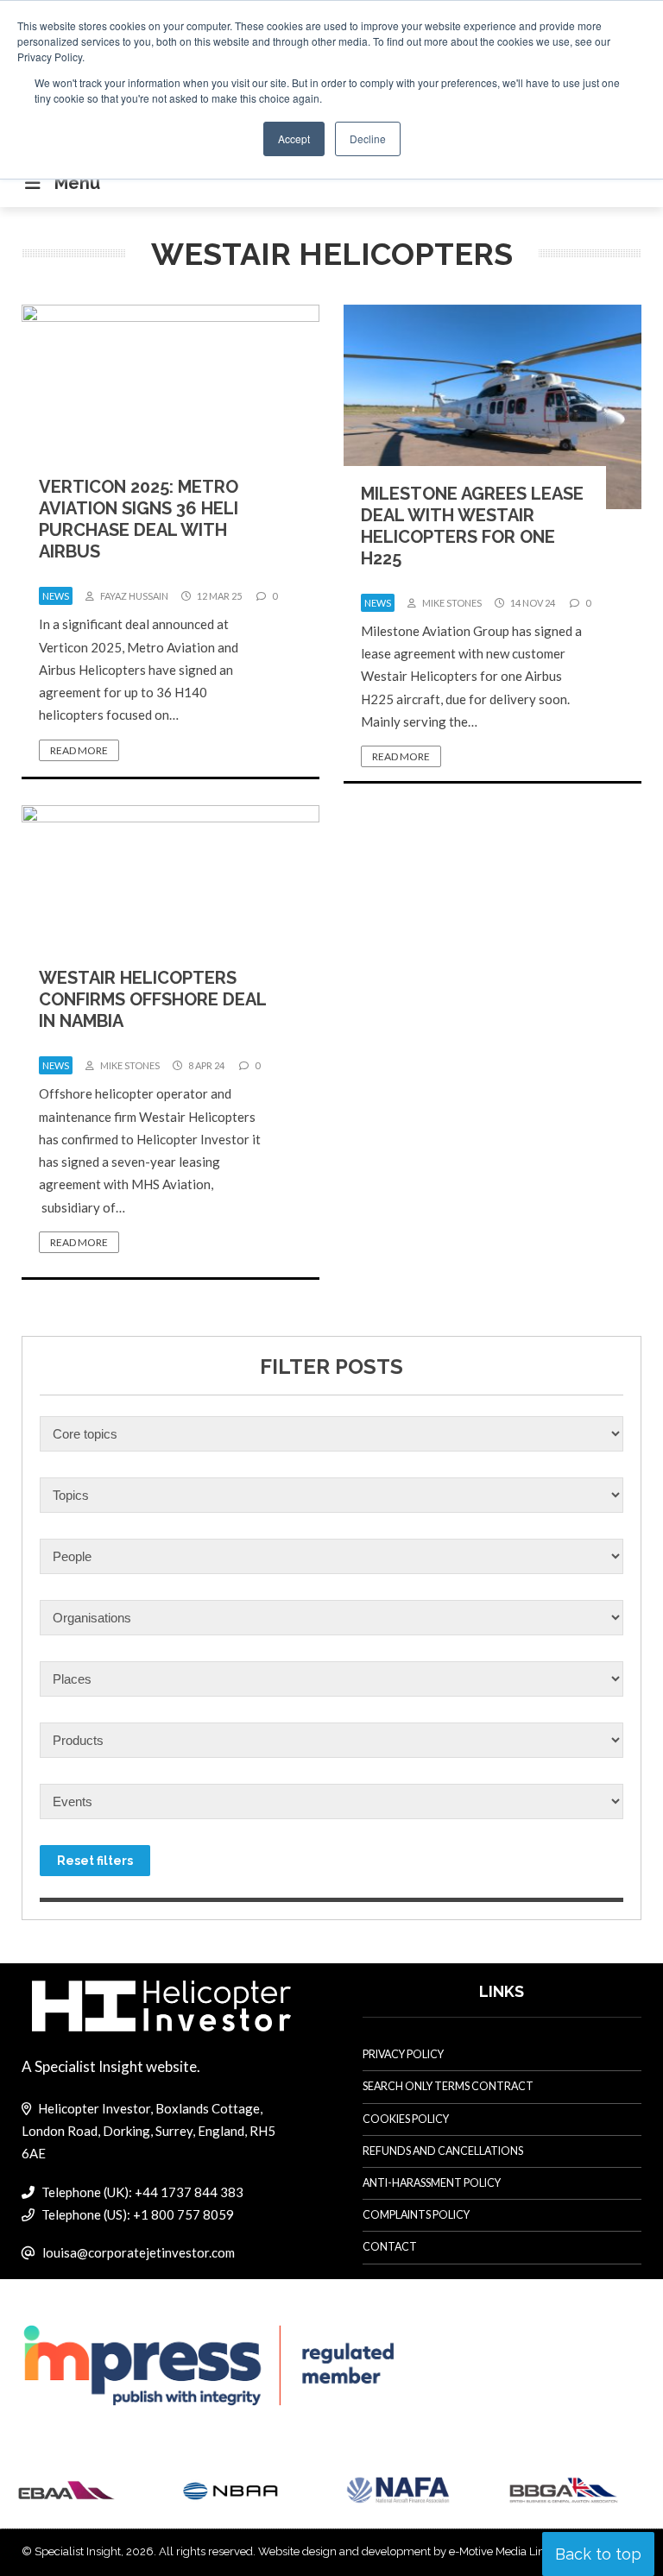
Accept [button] (294, 139)
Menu (77, 183)
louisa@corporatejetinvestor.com (139, 2252)
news (56, 596)
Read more (79, 750)
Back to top (598, 2554)
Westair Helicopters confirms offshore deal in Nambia (152, 999)
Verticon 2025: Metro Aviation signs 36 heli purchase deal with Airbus (139, 519)
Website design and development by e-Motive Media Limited (413, 2551)
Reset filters (95, 1861)
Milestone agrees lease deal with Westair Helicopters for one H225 (472, 526)
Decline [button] (368, 139)
